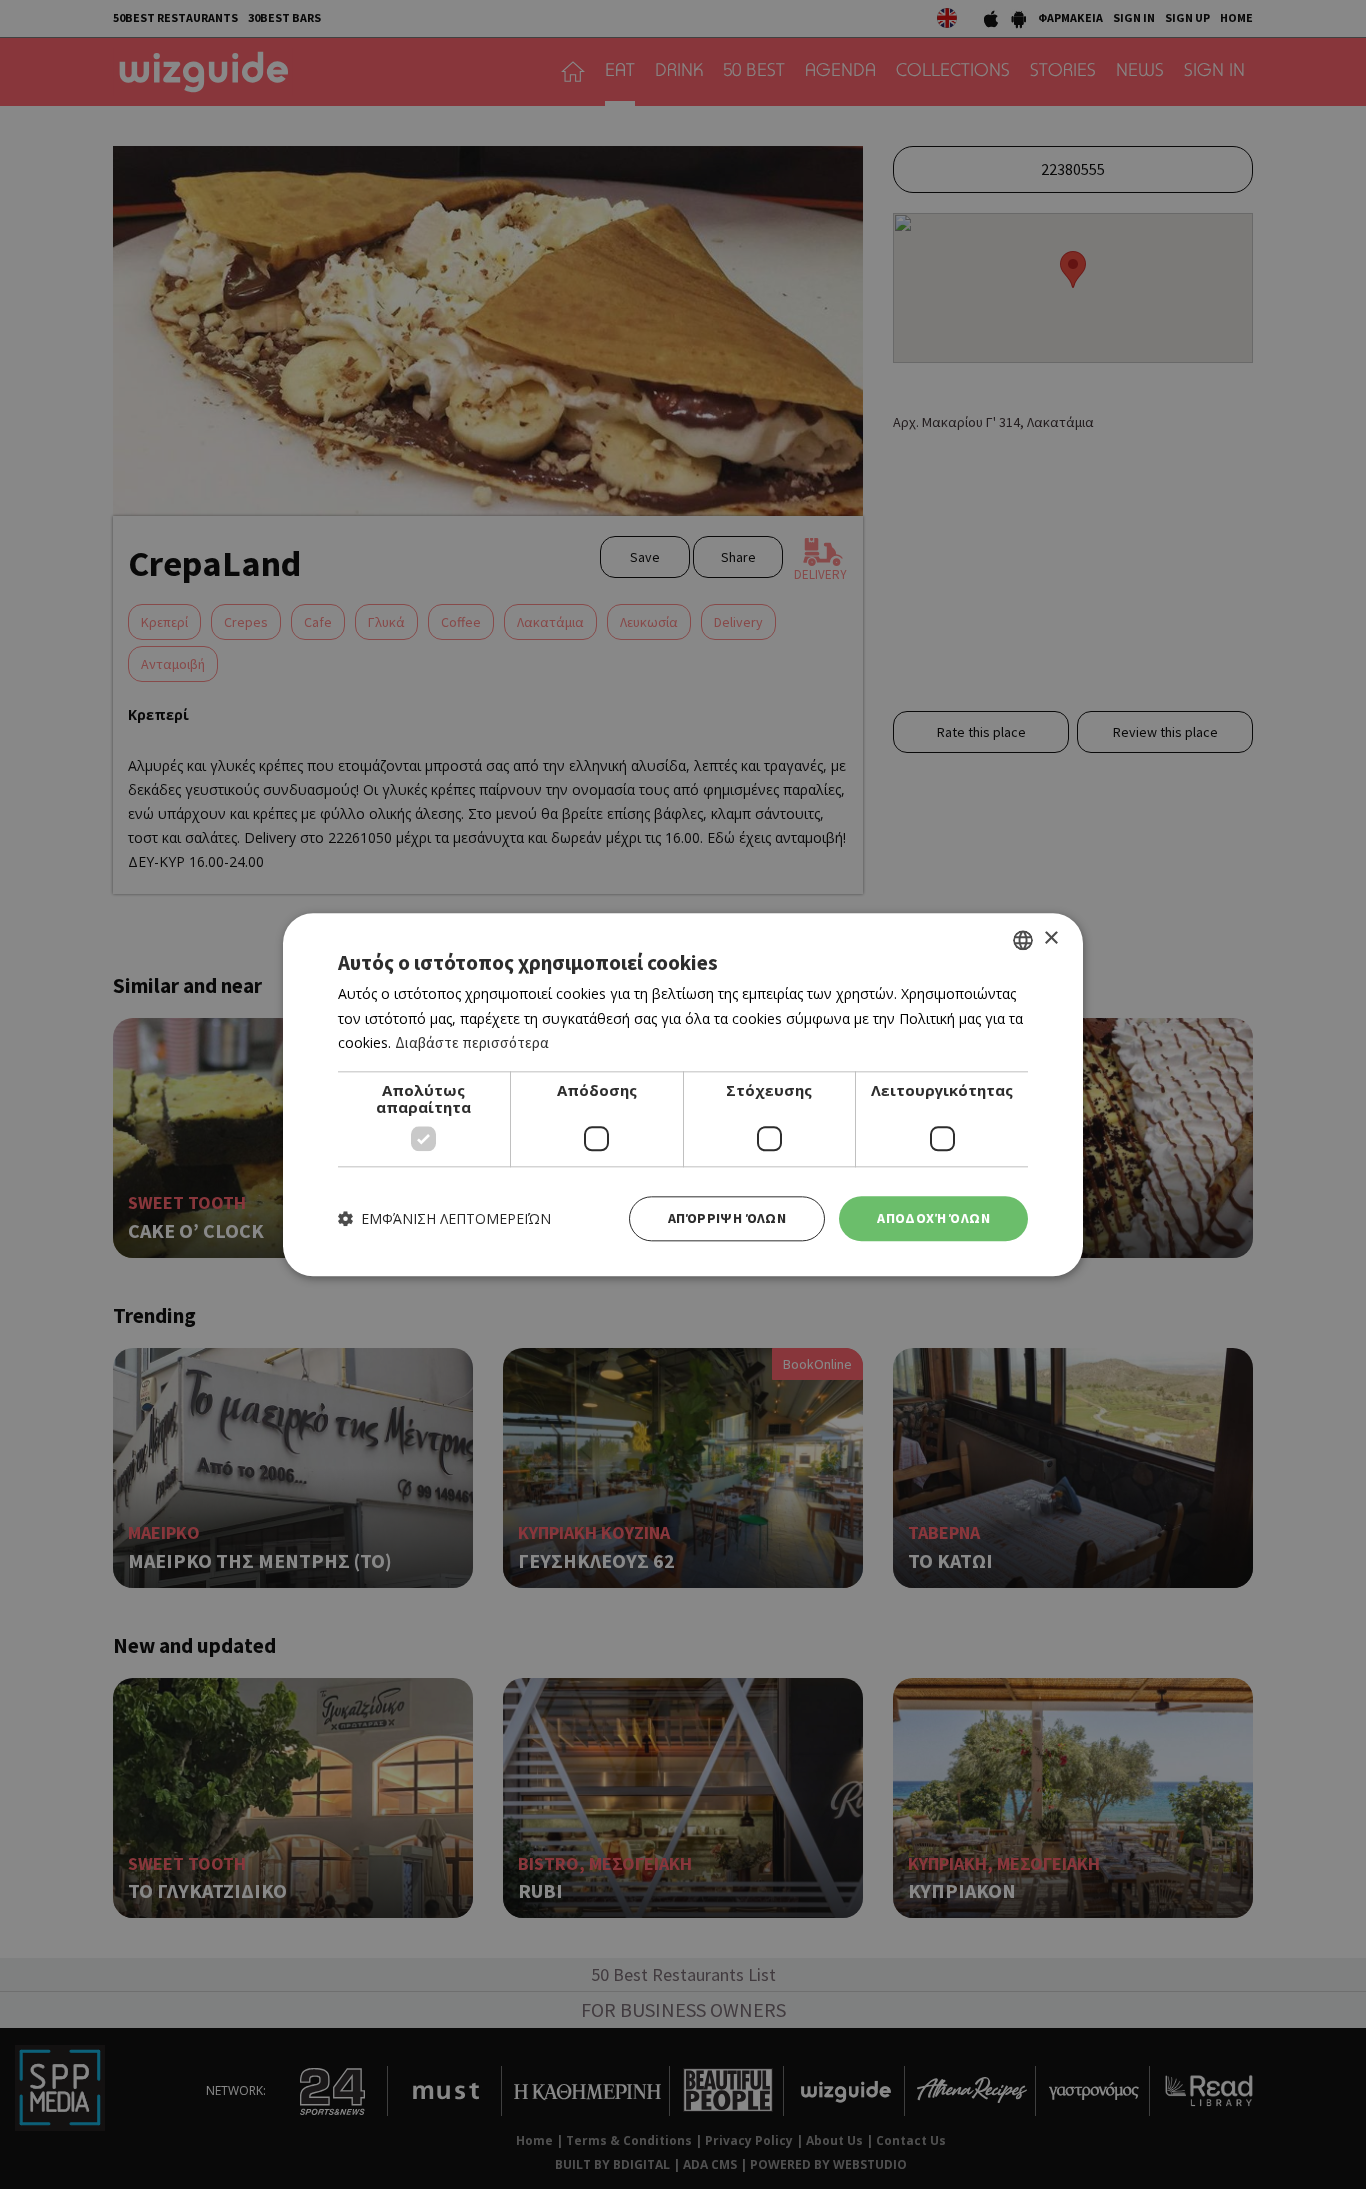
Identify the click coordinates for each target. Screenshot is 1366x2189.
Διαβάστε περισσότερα (472, 1043)
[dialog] (683, 1094)
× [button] (1050, 938)
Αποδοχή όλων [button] (933, 1218)
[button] (444, 1218)
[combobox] (1023, 940)
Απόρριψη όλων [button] (727, 1218)
